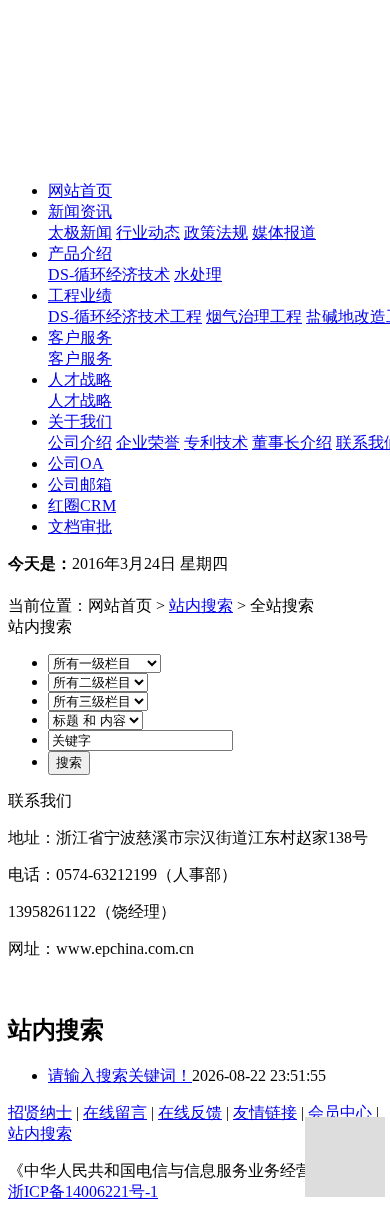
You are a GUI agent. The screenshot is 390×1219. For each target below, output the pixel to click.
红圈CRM (82, 505)
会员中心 (340, 1112)
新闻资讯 (80, 211)
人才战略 (80, 379)
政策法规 (216, 232)
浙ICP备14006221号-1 (83, 1191)
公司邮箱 (80, 484)
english (134, 584)
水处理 (198, 274)
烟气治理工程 (254, 316)
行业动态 (148, 232)
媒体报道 (284, 232)
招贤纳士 (40, 1112)
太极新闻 (80, 232)
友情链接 (265, 1112)
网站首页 (80, 190)
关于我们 (80, 421)
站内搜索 (201, 605)
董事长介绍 (292, 442)
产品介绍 (80, 253)
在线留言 (115, 1112)
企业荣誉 (148, 442)
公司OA (76, 463)
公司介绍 (80, 442)
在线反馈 (190, 1112)
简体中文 (60, 584)
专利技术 (216, 442)
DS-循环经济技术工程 (125, 316)
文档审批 (80, 526)
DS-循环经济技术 (109, 274)
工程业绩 (80, 295)
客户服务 (80, 337)
